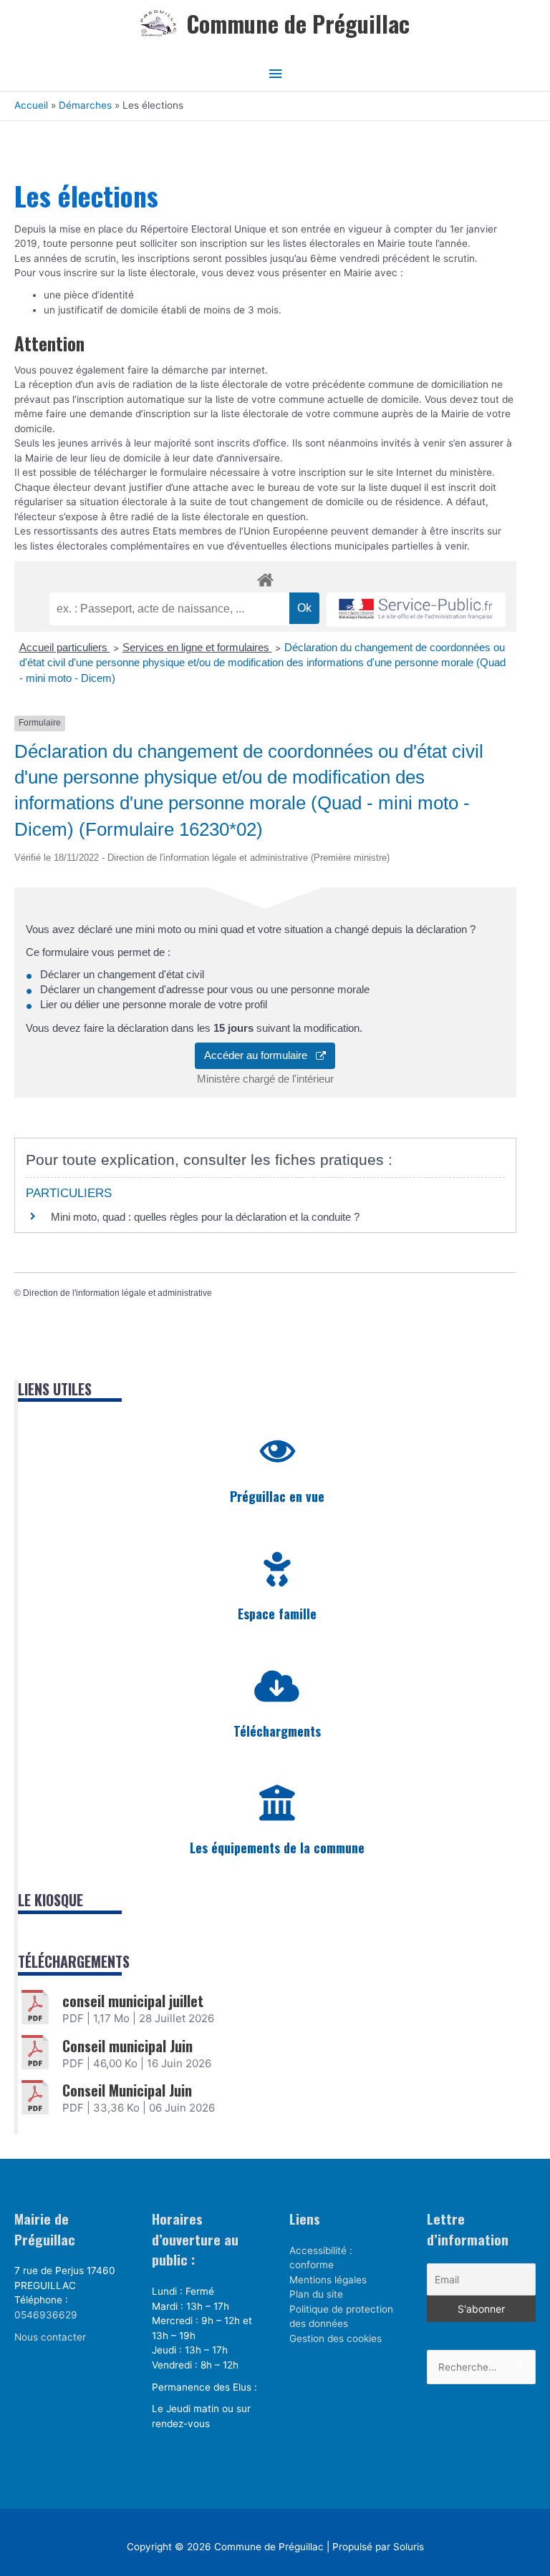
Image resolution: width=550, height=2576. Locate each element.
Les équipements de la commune (277, 1848)
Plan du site (316, 2294)
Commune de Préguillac (298, 23)
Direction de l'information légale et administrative (117, 1293)
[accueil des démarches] (265, 577)
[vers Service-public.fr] (416, 610)
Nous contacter (50, 2337)
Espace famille (277, 1614)
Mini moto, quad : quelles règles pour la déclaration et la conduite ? (205, 1217)
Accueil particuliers (65, 647)
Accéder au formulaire (260, 1055)
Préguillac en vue (277, 1496)
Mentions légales (328, 2280)
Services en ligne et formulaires (197, 647)
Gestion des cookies (336, 2338)
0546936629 (46, 2315)
